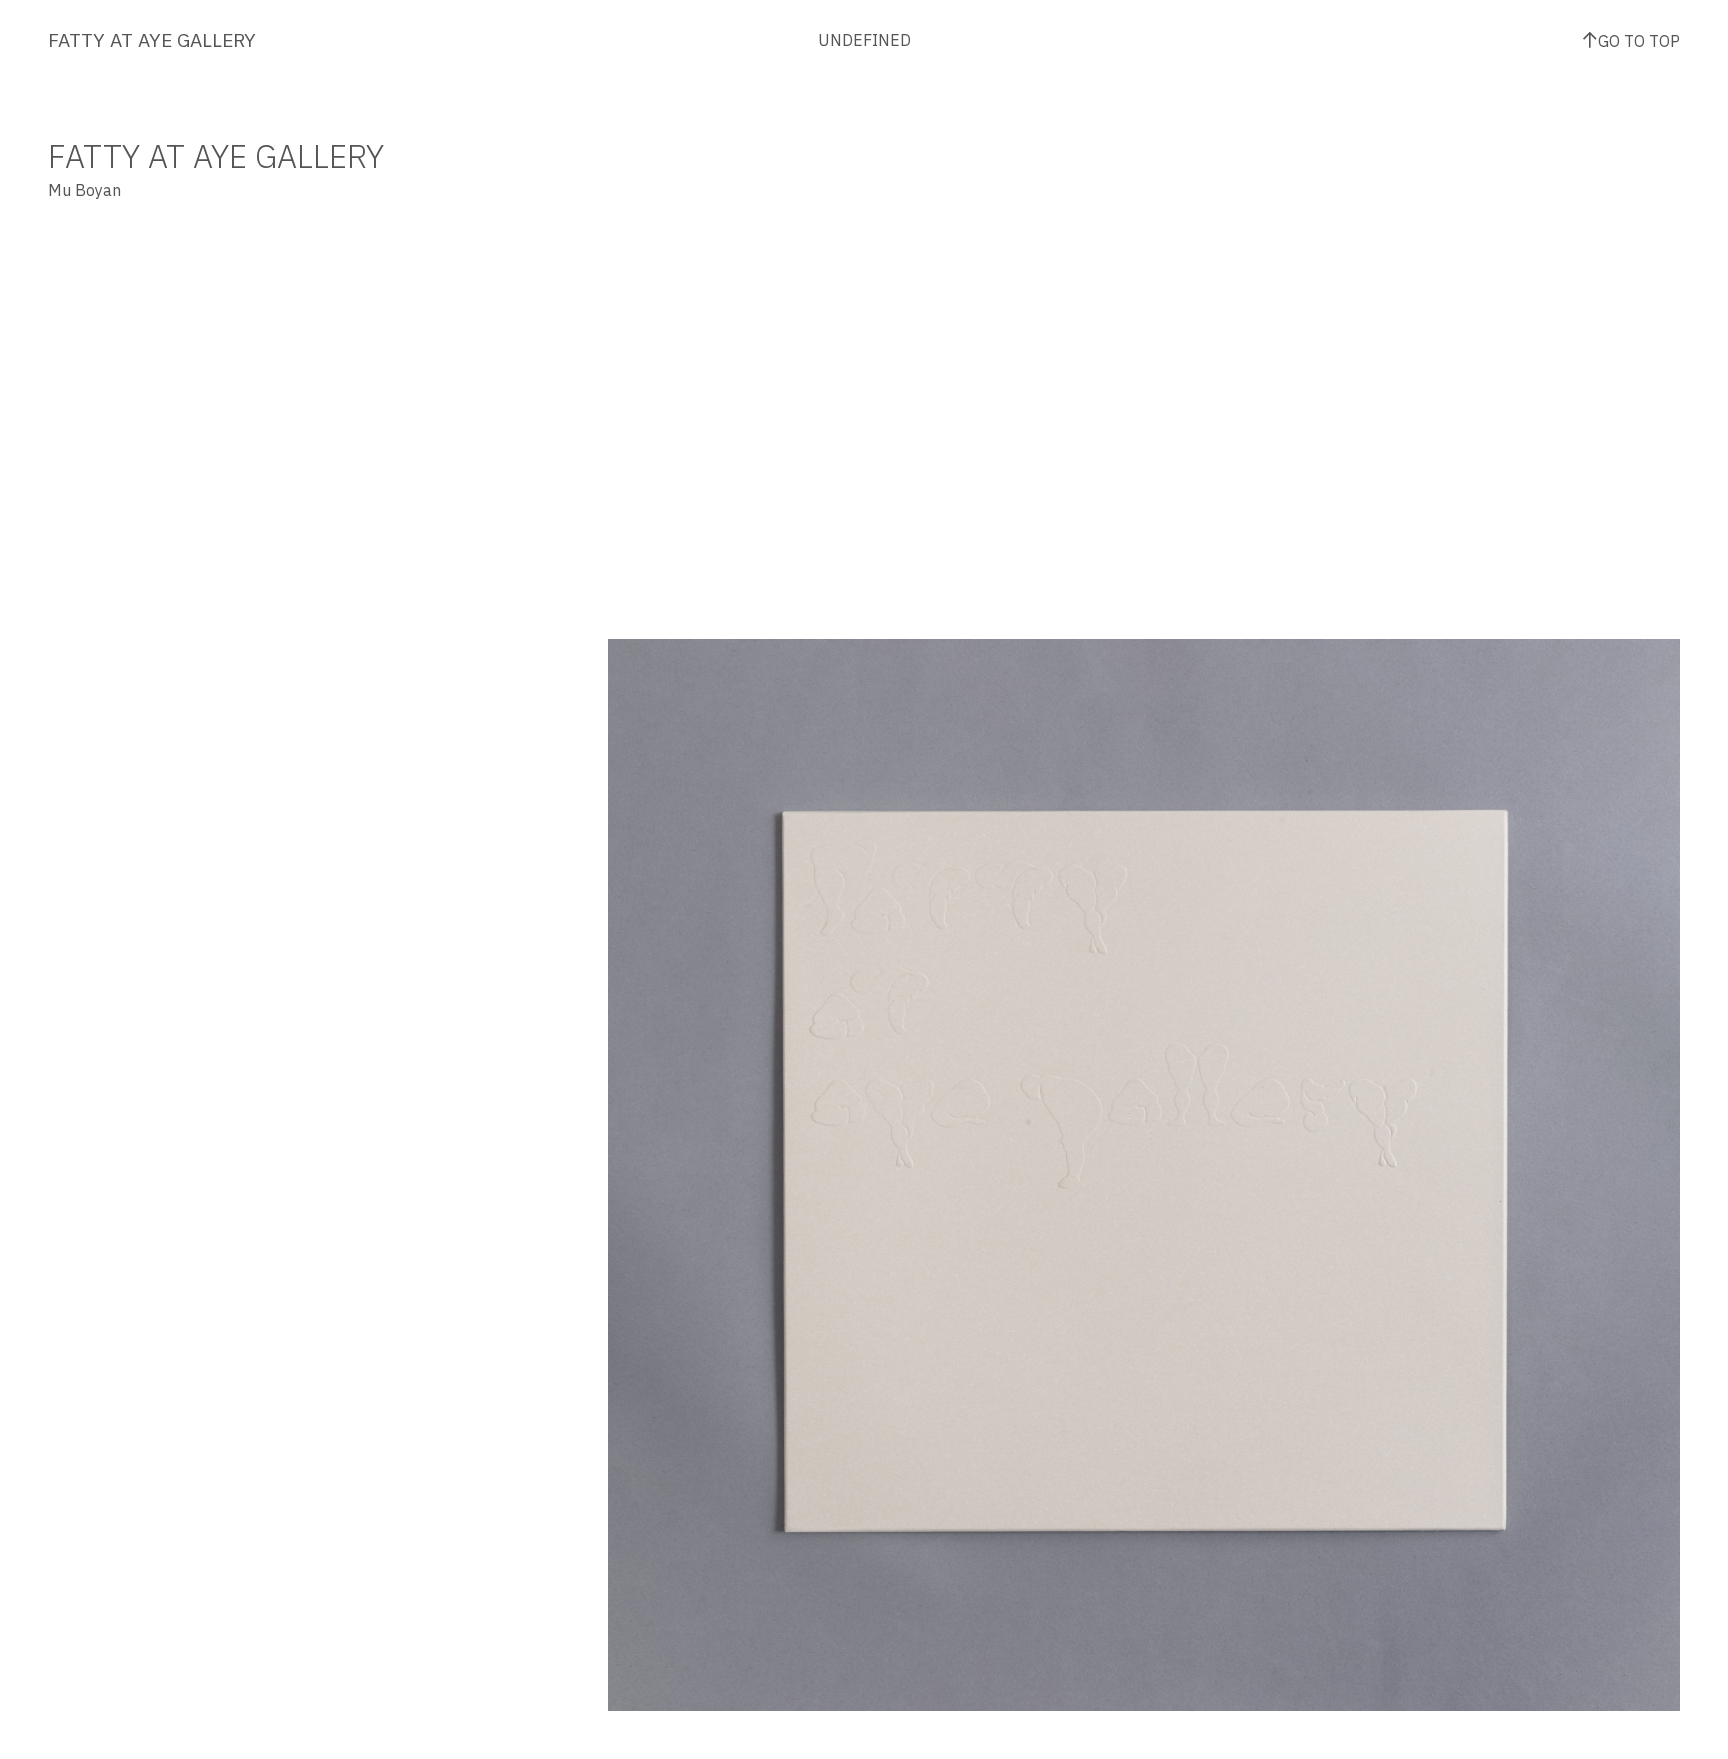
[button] (876, 923)
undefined (864, 40)
